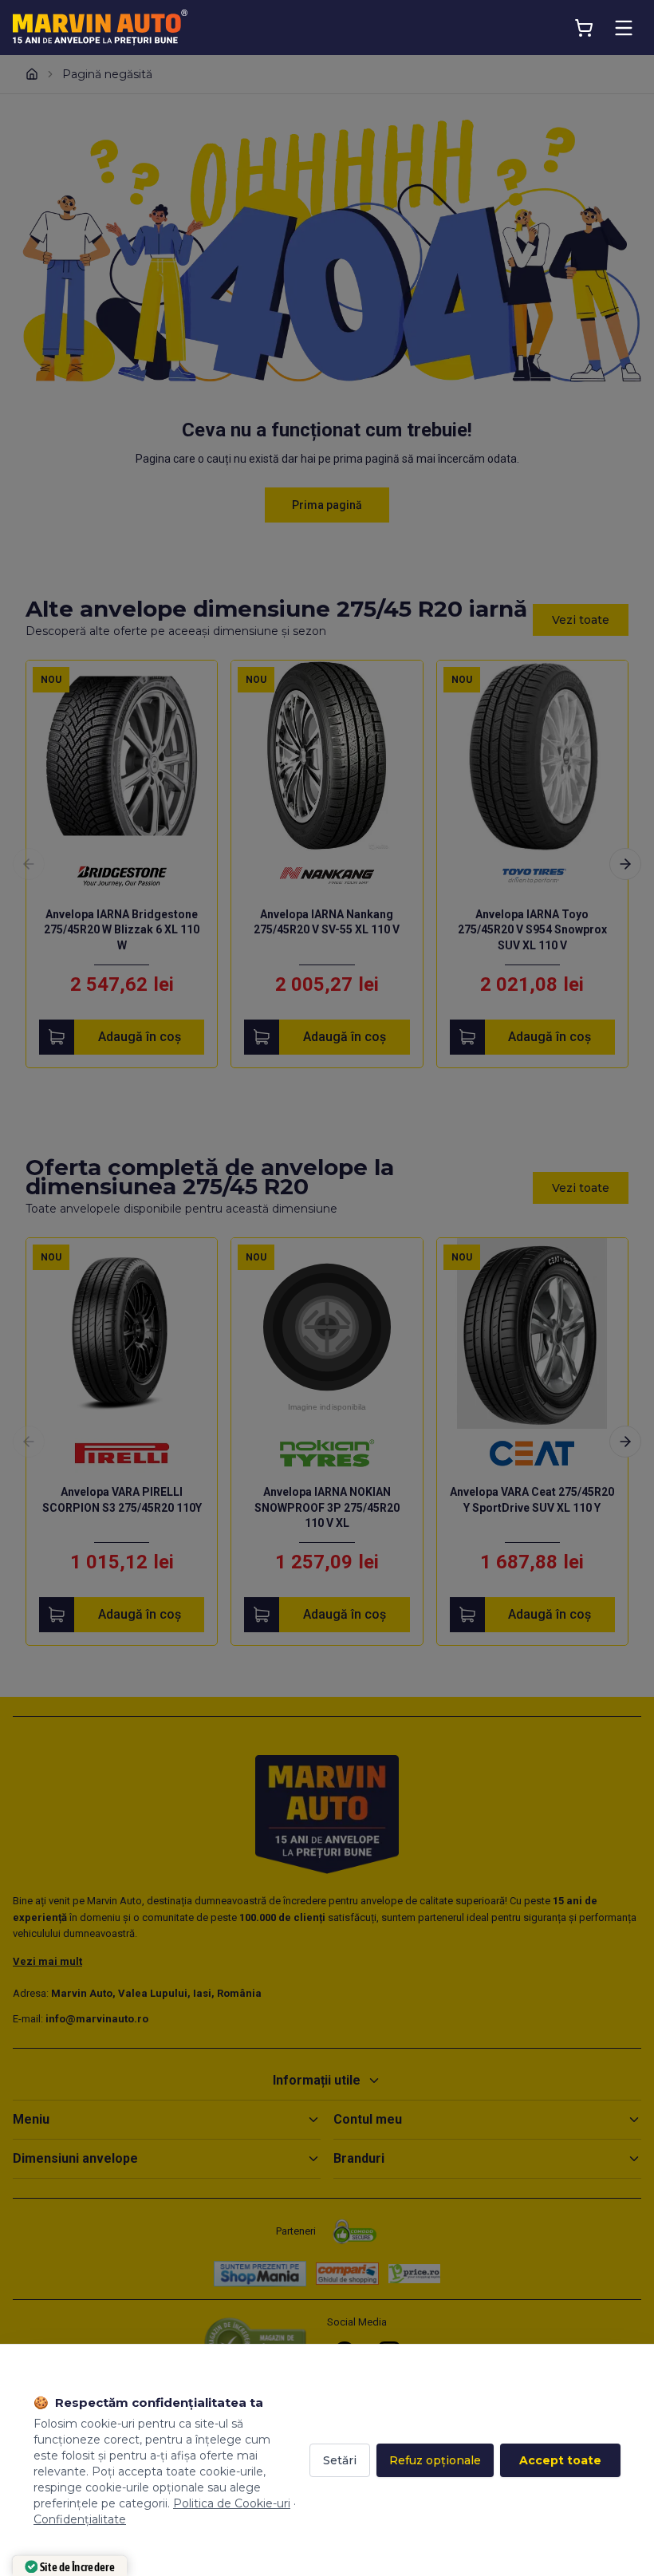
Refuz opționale (435, 2460)
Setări (340, 2460)
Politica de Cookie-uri (232, 2503)
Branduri (359, 2158)
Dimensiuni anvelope (75, 2158)
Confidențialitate (80, 2519)
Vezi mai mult (47, 1961)
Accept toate (560, 2460)
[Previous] (29, 864)
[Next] (625, 864)
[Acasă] (32, 74)
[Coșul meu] (584, 28)
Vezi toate (581, 620)
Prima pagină (327, 505)
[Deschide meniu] (624, 28)
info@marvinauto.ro (97, 2019)
